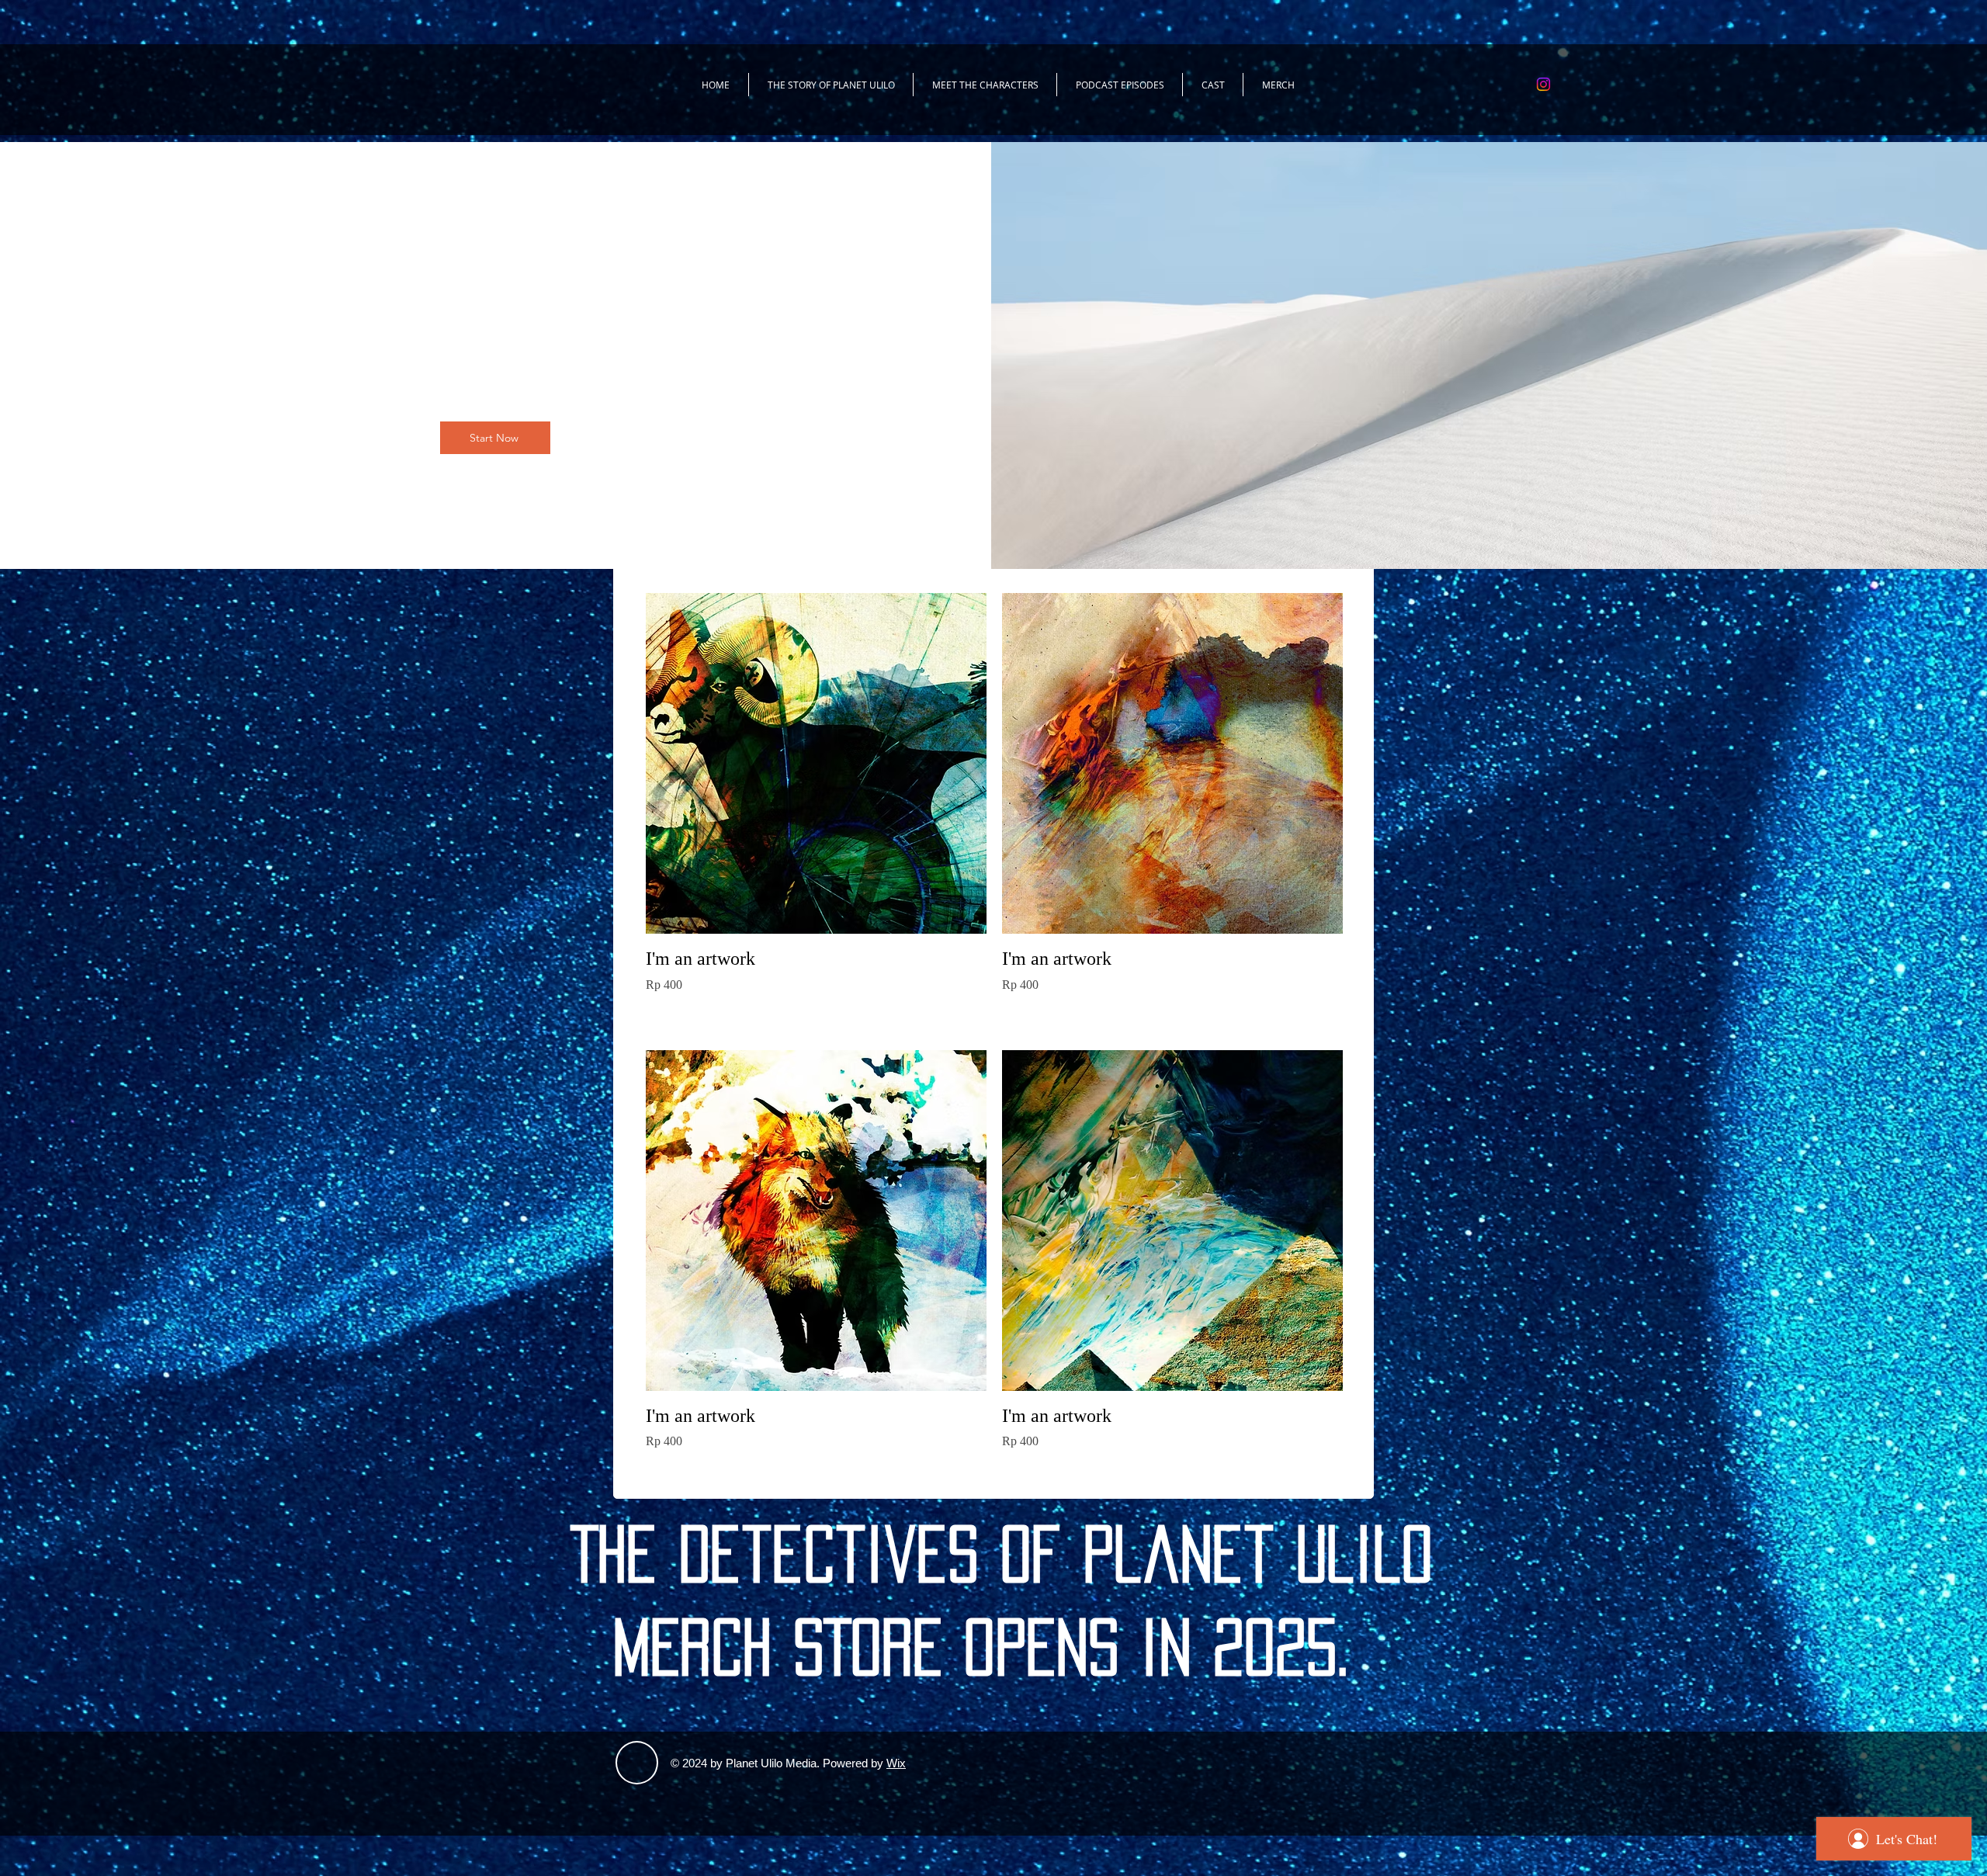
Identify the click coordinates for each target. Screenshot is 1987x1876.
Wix (896, 1763)
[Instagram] (1543, 84)
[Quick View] (816, 763)
